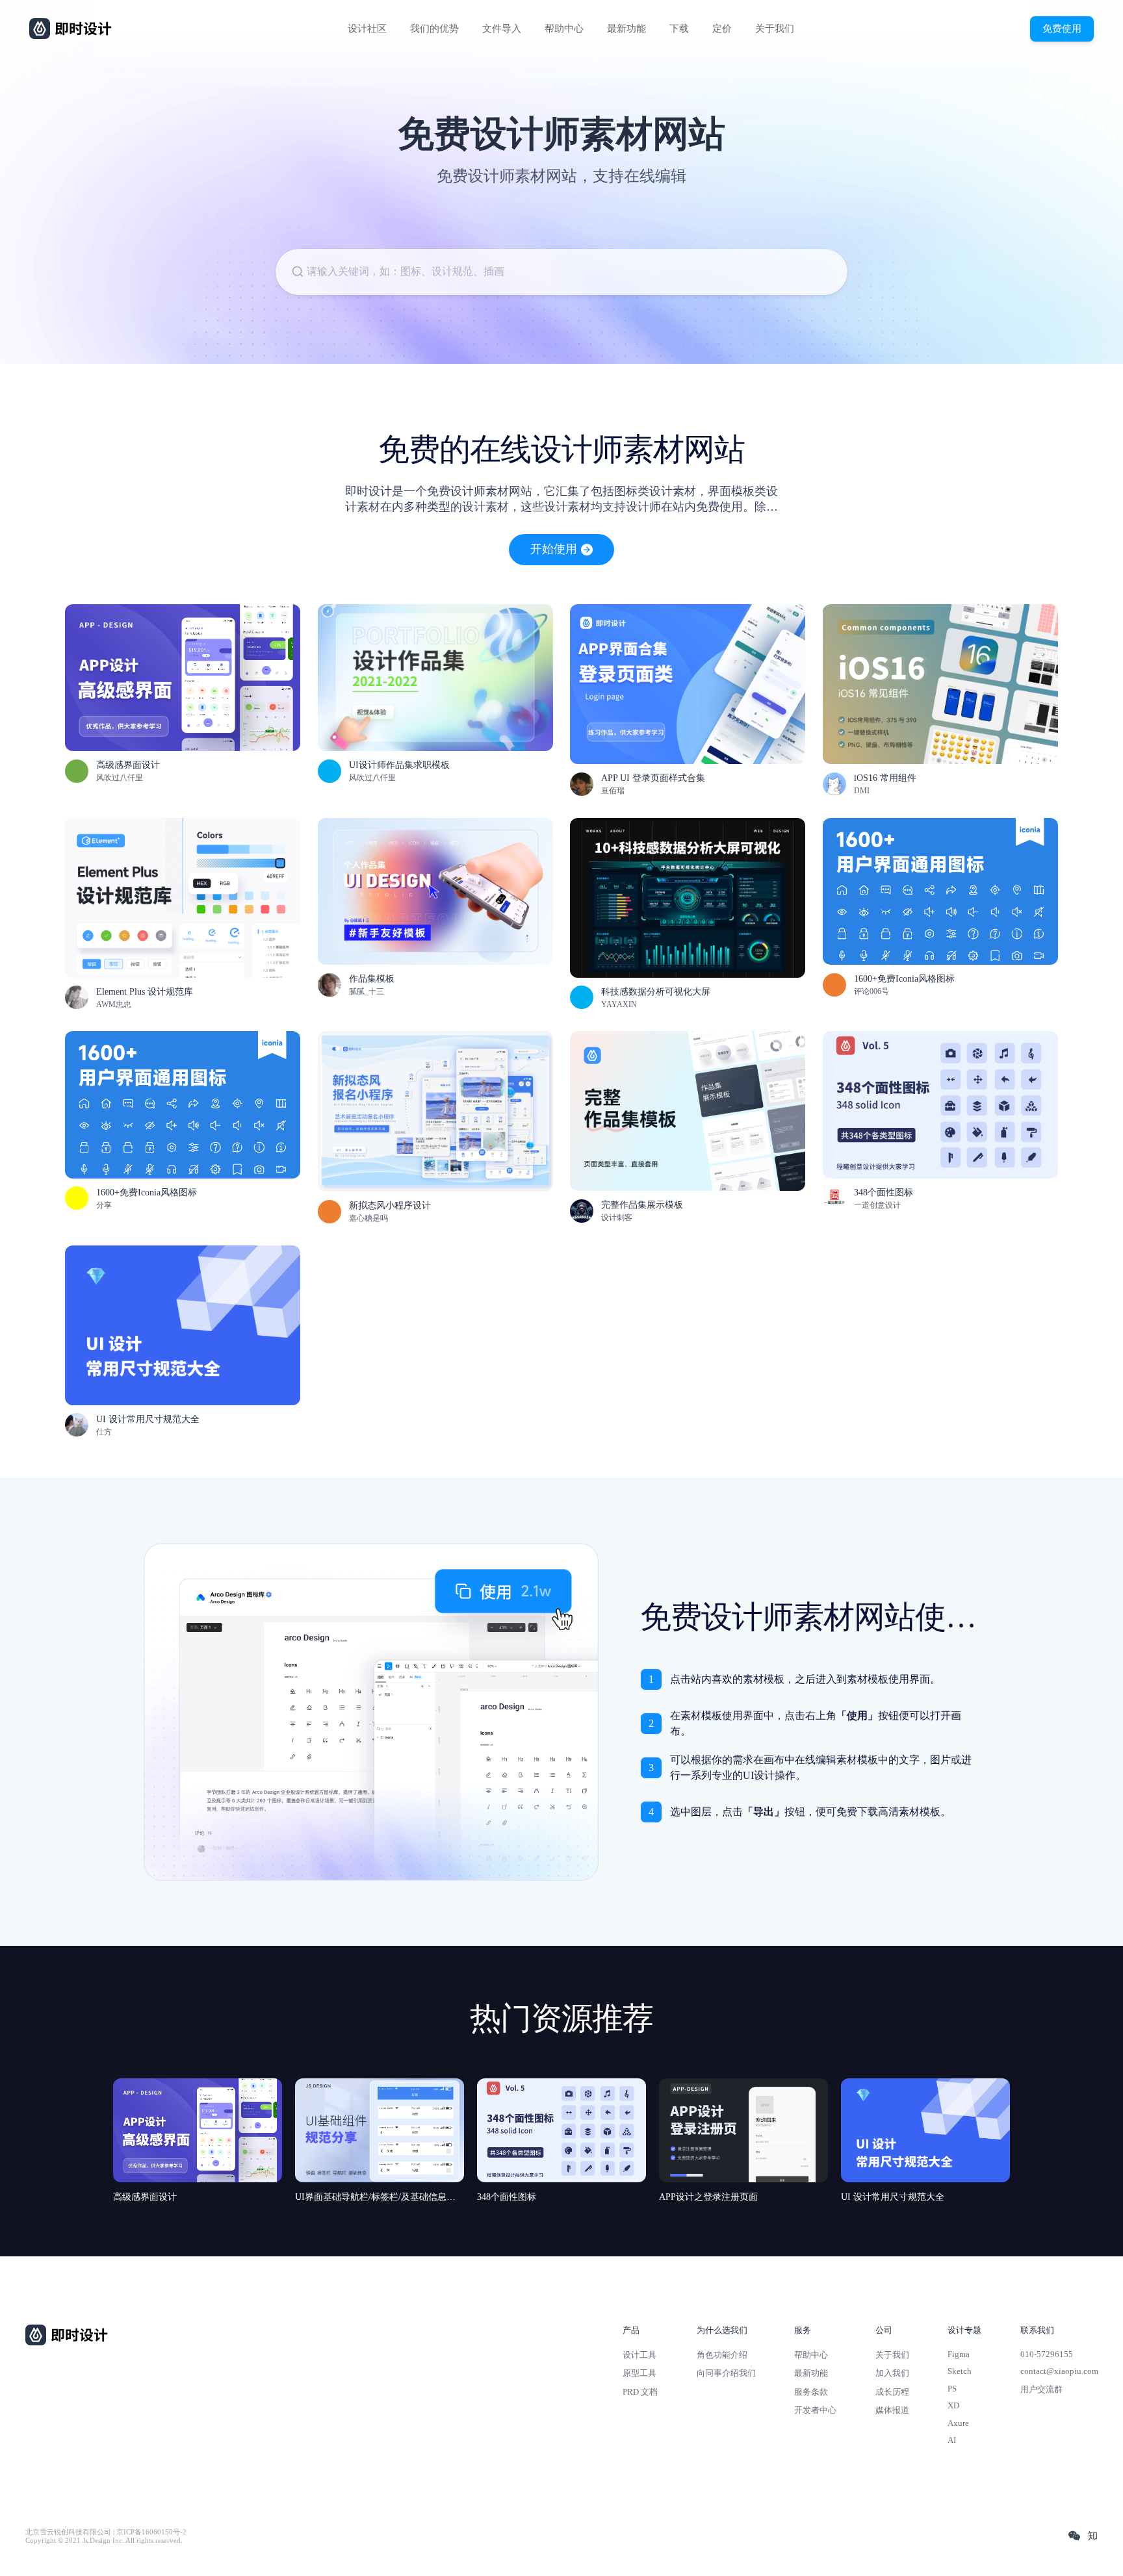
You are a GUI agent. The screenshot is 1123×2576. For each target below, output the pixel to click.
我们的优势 (434, 29)
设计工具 (639, 2355)
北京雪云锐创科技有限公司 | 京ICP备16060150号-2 (106, 2532)
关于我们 (775, 29)
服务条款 (811, 2392)
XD (953, 2405)
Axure (958, 2423)
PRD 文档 (640, 2392)
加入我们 (892, 2373)
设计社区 (367, 29)
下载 (679, 29)
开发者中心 (815, 2410)
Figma (959, 2354)
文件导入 (502, 29)
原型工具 (639, 2373)
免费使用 (1062, 28)
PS (952, 2389)
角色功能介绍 (722, 2355)
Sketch (960, 2371)
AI (952, 2440)
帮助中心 (564, 29)
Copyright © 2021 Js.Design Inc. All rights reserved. (104, 2541)
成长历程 (892, 2392)
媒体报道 (892, 2410)
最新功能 (626, 29)
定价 (722, 29)
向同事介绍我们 (726, 2373)
